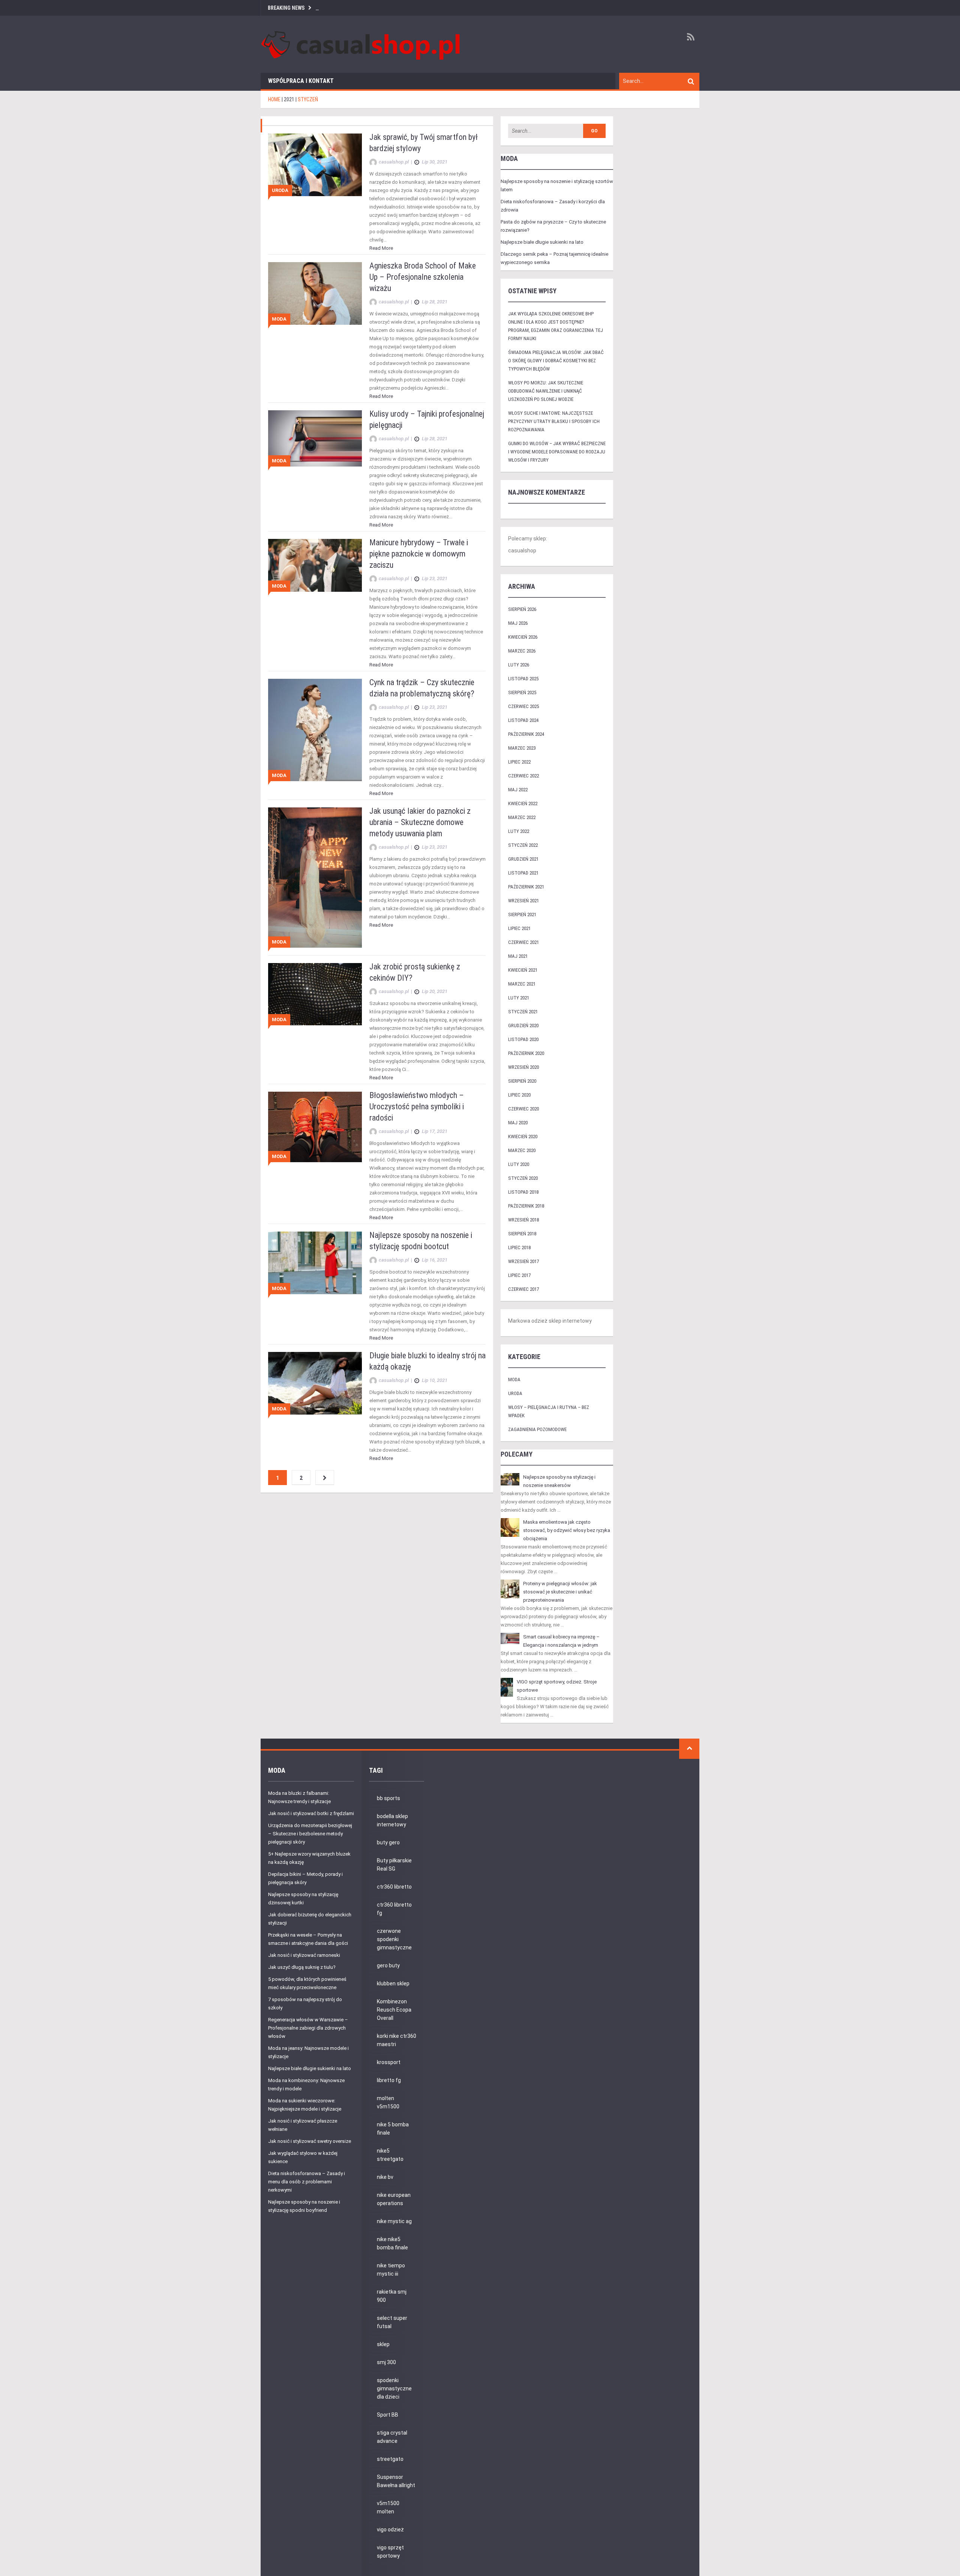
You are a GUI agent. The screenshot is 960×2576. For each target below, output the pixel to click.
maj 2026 (518, 623)
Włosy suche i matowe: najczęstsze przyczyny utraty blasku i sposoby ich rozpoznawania (554, 421)
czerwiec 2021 (523, 942)
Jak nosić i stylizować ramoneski (304, 1955)
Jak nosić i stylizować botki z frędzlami (311, 1813)
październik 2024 (526, 734)
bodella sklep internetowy (392, 1820)
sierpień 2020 (522, 1081)
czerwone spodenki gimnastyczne (394, 1939)
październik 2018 (526, 1206)
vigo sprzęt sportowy (390, 2552)
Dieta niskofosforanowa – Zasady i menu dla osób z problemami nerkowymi (307, 2182)
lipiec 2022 (519, 762)
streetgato (390, 2459)
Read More (381, 248)
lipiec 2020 (519, 1095)
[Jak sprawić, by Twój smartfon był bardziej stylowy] (315, 164)
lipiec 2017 (519, 1275)
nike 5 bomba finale (393, 2129)
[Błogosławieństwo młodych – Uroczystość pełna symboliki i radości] (315, 1126)
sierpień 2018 (522, 1234)
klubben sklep (393, 1983)
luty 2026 (519, 665)
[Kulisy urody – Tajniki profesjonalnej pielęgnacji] (315, 438)
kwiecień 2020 (523, 1136)
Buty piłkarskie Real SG (394, 1865)
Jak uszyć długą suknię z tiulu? (302, 1967)
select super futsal (392, 2322)
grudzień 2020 (523, 1025)
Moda (279, 319)
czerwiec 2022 (523, 776)
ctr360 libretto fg (394, 1909)
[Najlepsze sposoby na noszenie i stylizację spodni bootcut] (315, 1262)
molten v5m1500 (388, 2102)
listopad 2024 (523, 720)
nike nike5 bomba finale (392, 2243)
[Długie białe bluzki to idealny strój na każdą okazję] (315, 1383)
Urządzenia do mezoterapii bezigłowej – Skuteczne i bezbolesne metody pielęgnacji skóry (310, 1834)
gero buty (388, 1965)
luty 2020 (519, 1164)
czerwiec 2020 (523, 1109)
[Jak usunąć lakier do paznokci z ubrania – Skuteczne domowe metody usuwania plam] (315, 877)
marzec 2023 (522, 748)
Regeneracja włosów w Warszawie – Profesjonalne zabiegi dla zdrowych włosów (308, 2028)
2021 (289, 99)
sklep (383, 2344)
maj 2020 (518, 1123)
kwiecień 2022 (523, 803)
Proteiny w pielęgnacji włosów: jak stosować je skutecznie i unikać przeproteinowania (560, 1592)
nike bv (385, 2177)
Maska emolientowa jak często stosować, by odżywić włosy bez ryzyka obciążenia (567, 1530)
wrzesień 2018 (523, 1220)
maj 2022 (518, 790)
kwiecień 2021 (523, 970)
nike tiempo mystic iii (391, 2270)
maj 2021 (518, 956)
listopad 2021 (523, 873)
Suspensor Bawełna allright (396, 2481)
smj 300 (386, 2362)
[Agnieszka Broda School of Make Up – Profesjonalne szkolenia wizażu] (315, 293)
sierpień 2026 (522, 609)
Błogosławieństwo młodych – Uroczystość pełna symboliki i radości (417, 1106)
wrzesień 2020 (523, 1067)
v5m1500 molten (388, 2507)
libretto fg (389, 2080)
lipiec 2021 (519, 928)
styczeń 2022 (523, 845)
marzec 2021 (522, 984)
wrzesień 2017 (523, 1261)
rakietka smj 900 (392, 2296)
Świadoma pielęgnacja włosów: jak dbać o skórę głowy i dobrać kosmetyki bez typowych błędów (556, 361)
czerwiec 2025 (523, 706)
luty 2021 (519, 998)
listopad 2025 (523, 679)
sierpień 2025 (522, 692)
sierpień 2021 (522, 914)
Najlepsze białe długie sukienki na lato (542, 242)
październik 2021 (526, 887)
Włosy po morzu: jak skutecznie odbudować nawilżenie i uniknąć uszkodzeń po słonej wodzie (546, 391)
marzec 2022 (522, 817)
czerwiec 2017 (523, 1289)
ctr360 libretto (394, 1887)
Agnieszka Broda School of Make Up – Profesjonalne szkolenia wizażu (423, 277)
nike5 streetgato (390, 2155)
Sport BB (388, 2415)
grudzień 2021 (523, 859)
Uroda (280, 190)
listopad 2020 (523, 1039)
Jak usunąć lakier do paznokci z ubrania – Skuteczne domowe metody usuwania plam (420, 822)
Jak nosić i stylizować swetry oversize (310, 2141)
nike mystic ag (394, 2221)
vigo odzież (390, 2529)
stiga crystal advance (392, 2437)
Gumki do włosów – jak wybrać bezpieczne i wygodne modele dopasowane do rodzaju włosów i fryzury (557, 452)
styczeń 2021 (523, 1012)
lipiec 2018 (519, 1247)
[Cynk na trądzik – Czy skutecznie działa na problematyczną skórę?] (315, 730)
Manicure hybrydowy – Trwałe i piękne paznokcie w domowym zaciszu (419, 554)
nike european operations (394, 2199)
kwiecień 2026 (523, 637)
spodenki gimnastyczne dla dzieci (394, 2388)
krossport (389, 2062)
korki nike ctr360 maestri (397, 2040)
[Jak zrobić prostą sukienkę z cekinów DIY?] (315, 994)
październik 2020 (526, 1053)
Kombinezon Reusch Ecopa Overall (394, 2010)
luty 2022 (519, 831)
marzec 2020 (522, 1150)
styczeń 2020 (523, 1178)
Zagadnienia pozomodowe (537, 1429)
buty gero (388, 1842)
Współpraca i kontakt (301, 81)
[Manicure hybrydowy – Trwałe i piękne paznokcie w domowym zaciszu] (315, 565)
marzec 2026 (522, 651)
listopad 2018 (523, 1192)
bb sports (388, 1798)
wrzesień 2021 (523, 901)
